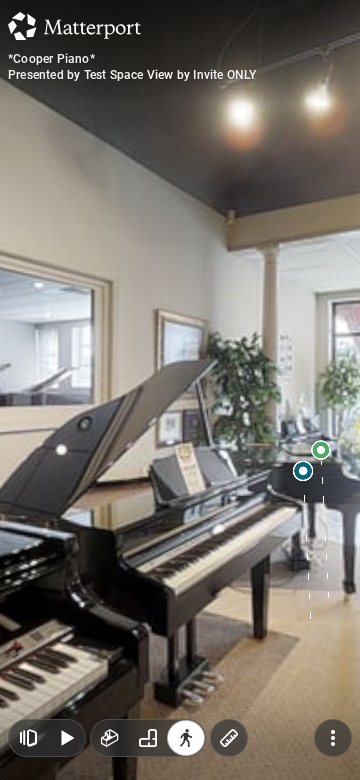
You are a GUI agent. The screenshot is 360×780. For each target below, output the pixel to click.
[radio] (110, 738)
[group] (148, 738)
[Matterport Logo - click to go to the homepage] (74, 26)
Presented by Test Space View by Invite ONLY (132, 75)
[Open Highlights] (28, 738)
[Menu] (333, 738)
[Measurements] (229, 738)
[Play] (66, 738)
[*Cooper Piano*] (180, 390)
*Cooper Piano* (51, 59)
